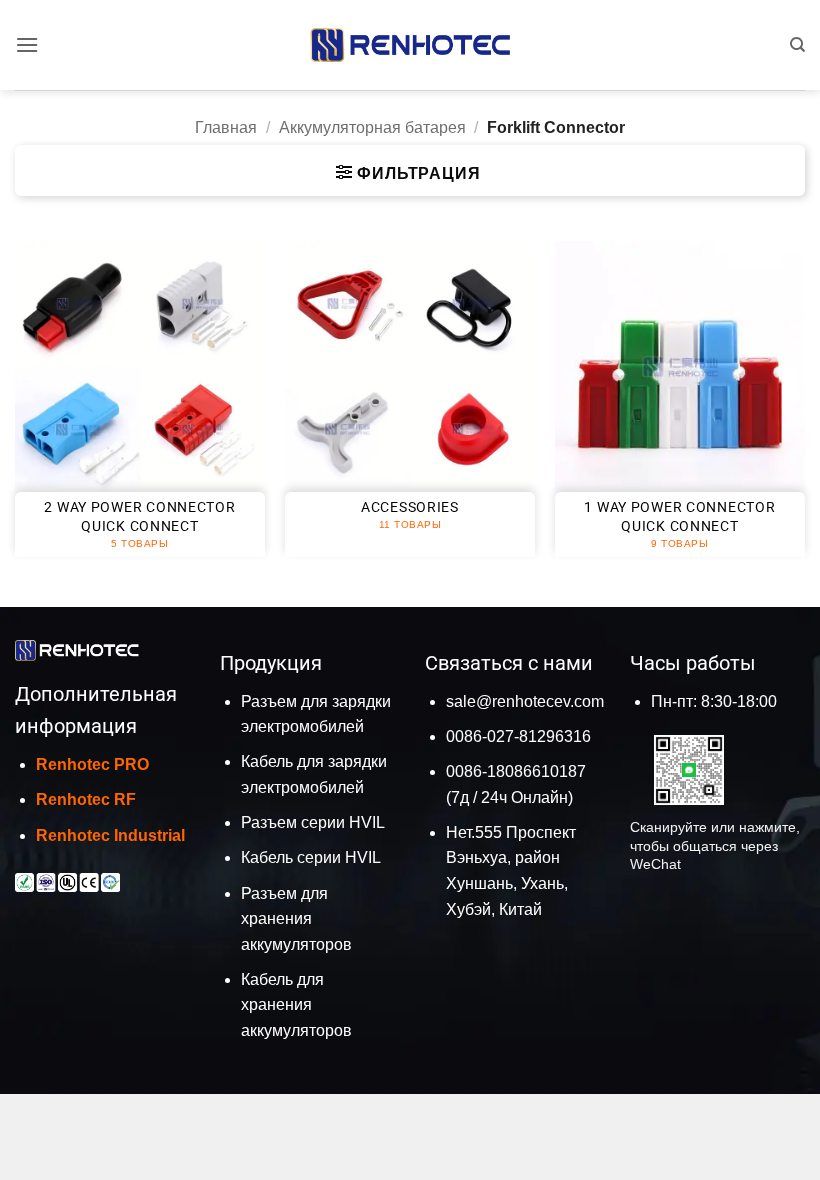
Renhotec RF (86, 799)
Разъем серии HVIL (313, 822)
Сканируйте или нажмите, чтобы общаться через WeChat (715, 845)
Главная (226, 127)
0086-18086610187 (516, 771)
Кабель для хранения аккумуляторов (296, 1005)
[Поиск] (797, 45)
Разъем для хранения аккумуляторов (296, 919)
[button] (27, 44)
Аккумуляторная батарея (372, 127)
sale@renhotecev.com (525, 701)
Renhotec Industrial (110, 835)
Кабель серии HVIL (311, 857)
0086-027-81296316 (518, 736)
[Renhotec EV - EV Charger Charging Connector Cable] (410, 44)
